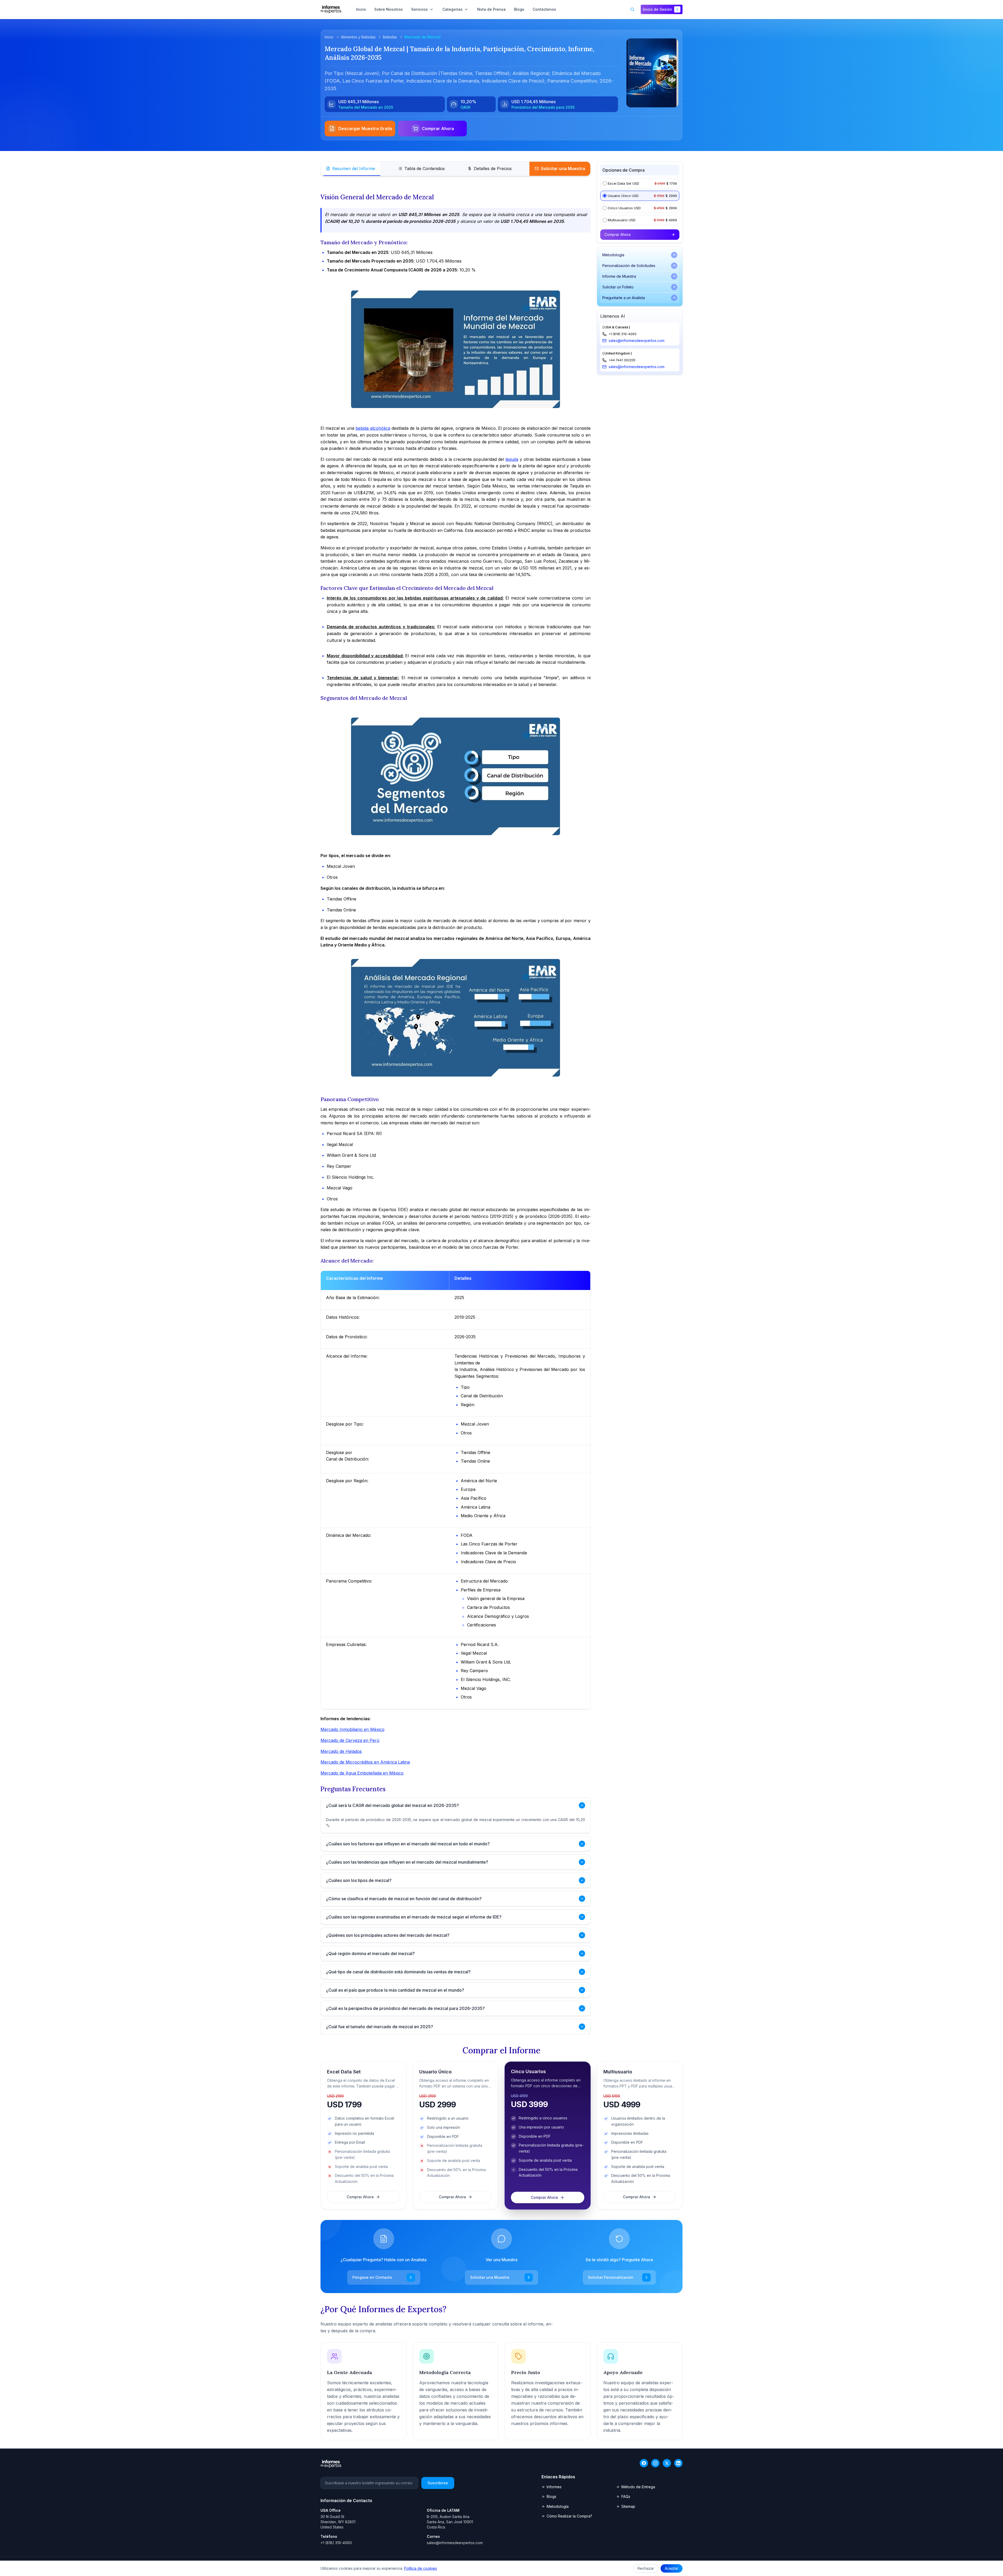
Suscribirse (438, 2483)
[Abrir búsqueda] (632, 9)
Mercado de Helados (341, 1751)
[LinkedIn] (678, 2463)
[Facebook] (644, 2463)
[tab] (351, 169)
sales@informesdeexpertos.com (637, 341)
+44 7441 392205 (622, 360)
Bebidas (390, 37)
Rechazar (646, 2568)
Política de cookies (421, 2568)
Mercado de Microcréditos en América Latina (365, 1762)
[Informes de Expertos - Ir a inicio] (331, 9)
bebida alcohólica (373, 428)
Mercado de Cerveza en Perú (350, 1740)
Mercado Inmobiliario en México (352, 1729)
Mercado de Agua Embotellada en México (362, 1773)
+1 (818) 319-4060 (623, 334)
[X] (667, 2463)
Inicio (329, 37)
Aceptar (672, 2568)
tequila (512, 459)
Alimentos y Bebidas (358, 37)
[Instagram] (655, 2463)
